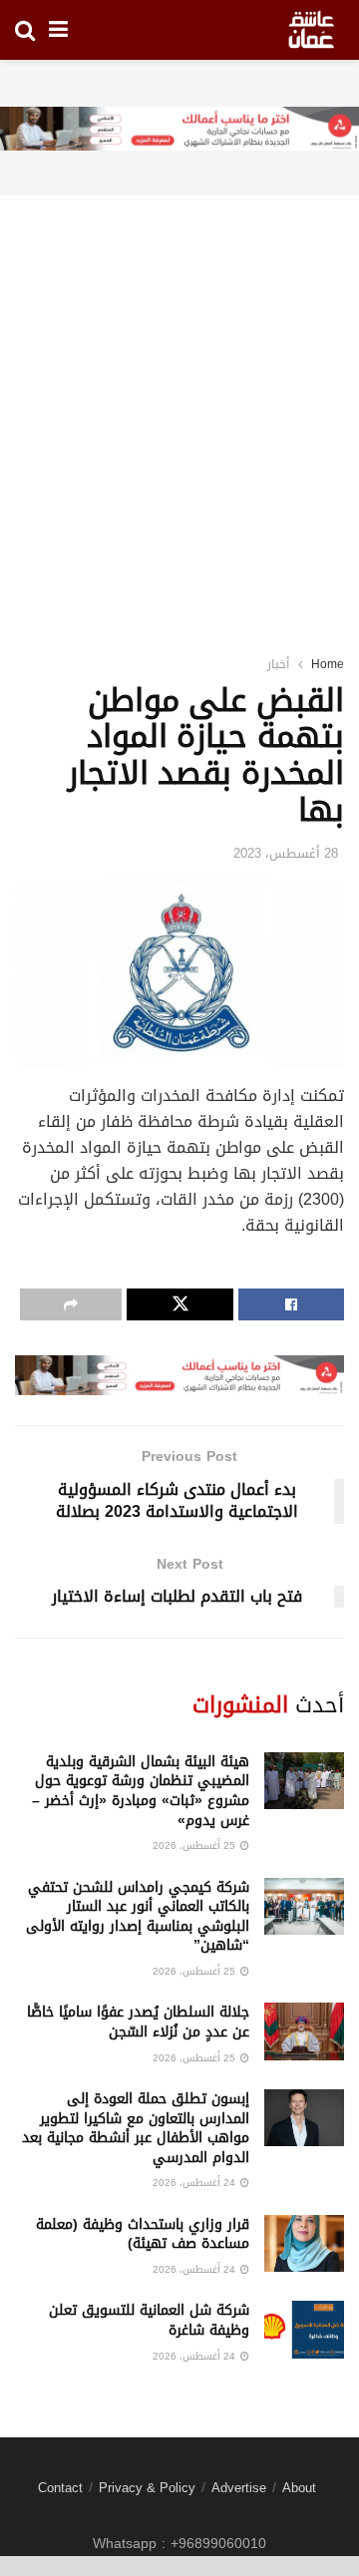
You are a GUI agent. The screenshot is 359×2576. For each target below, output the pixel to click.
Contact (60, 2488)
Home (328, 664)
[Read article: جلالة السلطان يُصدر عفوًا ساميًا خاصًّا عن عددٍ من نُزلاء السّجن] (304, 2031)
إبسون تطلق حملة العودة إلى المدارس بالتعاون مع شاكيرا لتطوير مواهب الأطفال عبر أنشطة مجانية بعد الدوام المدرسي (136, 2128)
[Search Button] (25, 30)
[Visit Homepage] (311, 30)
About (299, 2488)
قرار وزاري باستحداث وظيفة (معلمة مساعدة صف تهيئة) (143, 2234)
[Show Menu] (58, 30)
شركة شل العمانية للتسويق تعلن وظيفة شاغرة (149, 2320)
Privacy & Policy (147, 2488)
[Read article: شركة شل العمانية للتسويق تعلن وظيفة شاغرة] (304, 2329)
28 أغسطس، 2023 (286, 853)
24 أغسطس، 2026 (195, 2183)
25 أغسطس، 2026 (195, 1845)
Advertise (239, 2488)
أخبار (278, 664)
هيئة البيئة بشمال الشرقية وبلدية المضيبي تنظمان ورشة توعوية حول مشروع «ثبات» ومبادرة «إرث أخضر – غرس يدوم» (141, 1791)
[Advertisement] (179, 400)
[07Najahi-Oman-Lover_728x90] (179, 130)
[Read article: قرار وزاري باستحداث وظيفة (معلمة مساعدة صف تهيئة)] (304, 2243)
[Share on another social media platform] (71, 1304)
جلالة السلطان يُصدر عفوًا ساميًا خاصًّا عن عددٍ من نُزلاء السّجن (138, 2022)
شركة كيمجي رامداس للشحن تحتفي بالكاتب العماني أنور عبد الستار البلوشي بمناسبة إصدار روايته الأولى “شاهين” (138, 1917)
